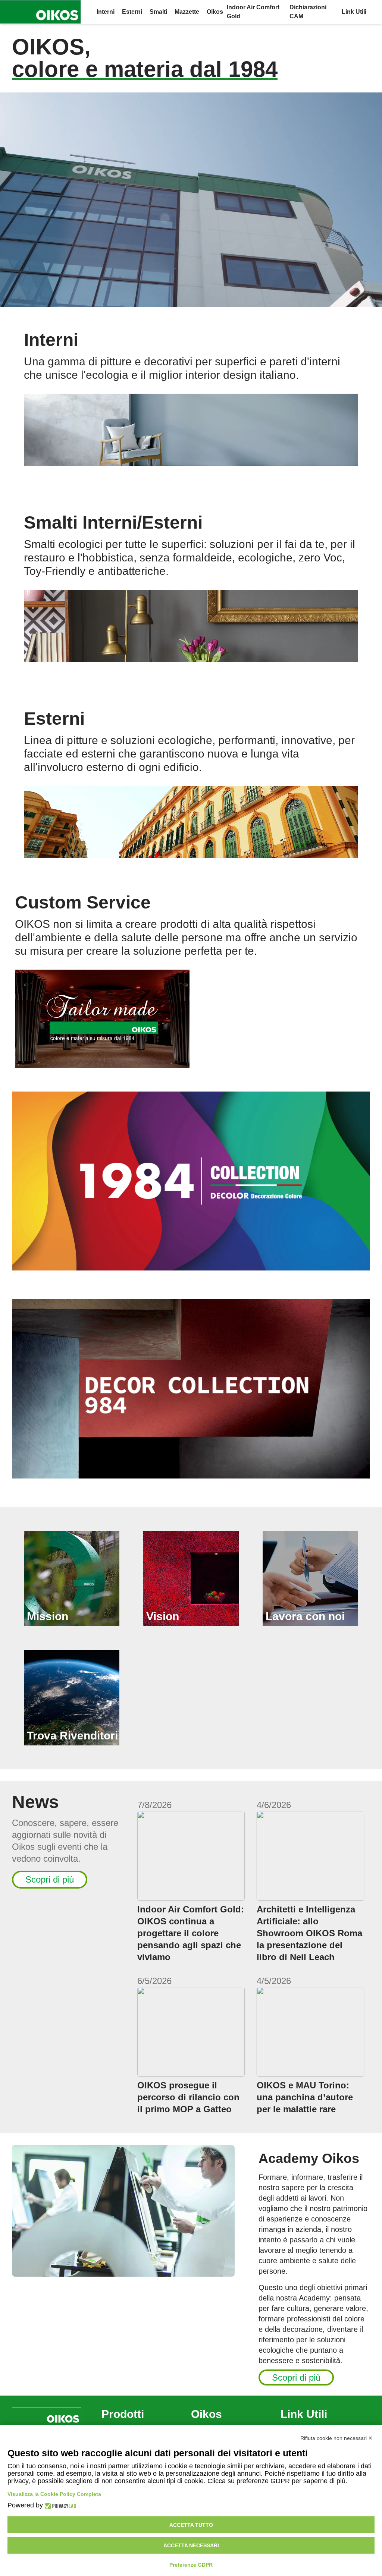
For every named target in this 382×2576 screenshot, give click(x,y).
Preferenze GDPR (191, 2565)
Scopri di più (50, 1879)
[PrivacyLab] (60, 2505)
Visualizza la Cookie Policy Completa (54, 2494)
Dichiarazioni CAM (308, 12)
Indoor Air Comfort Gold (253, 12)
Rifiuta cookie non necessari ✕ (336, 2438)
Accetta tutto (191, 2525)
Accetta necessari (191, 2545)
